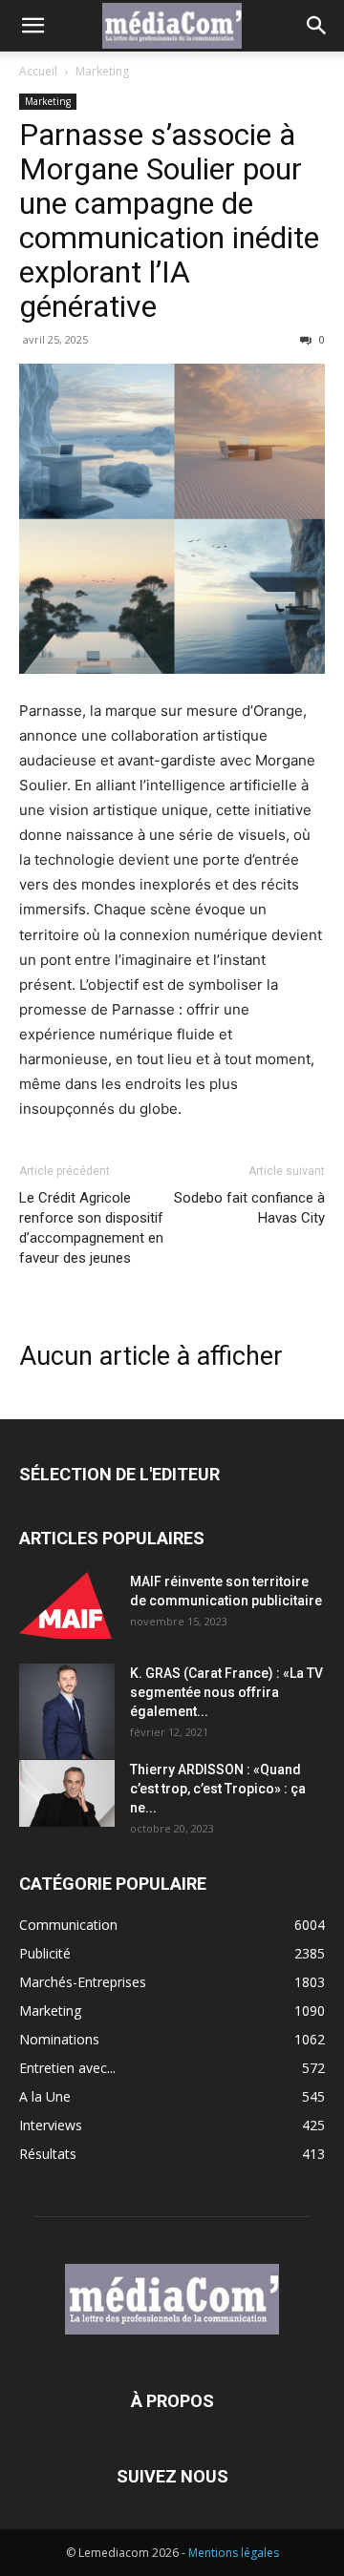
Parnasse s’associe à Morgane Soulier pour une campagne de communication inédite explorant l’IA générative (169, 220)
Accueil (38, 71)
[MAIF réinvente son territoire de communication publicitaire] (67, 1605)
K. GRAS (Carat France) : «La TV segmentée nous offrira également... (226, 1692)
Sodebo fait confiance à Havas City (249, 1208)
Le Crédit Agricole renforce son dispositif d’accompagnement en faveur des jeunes (91, 1228)
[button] (32, 26)
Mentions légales (234, 2553)
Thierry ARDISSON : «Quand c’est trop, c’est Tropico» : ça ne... (218, 1789)
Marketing (102, 71)
